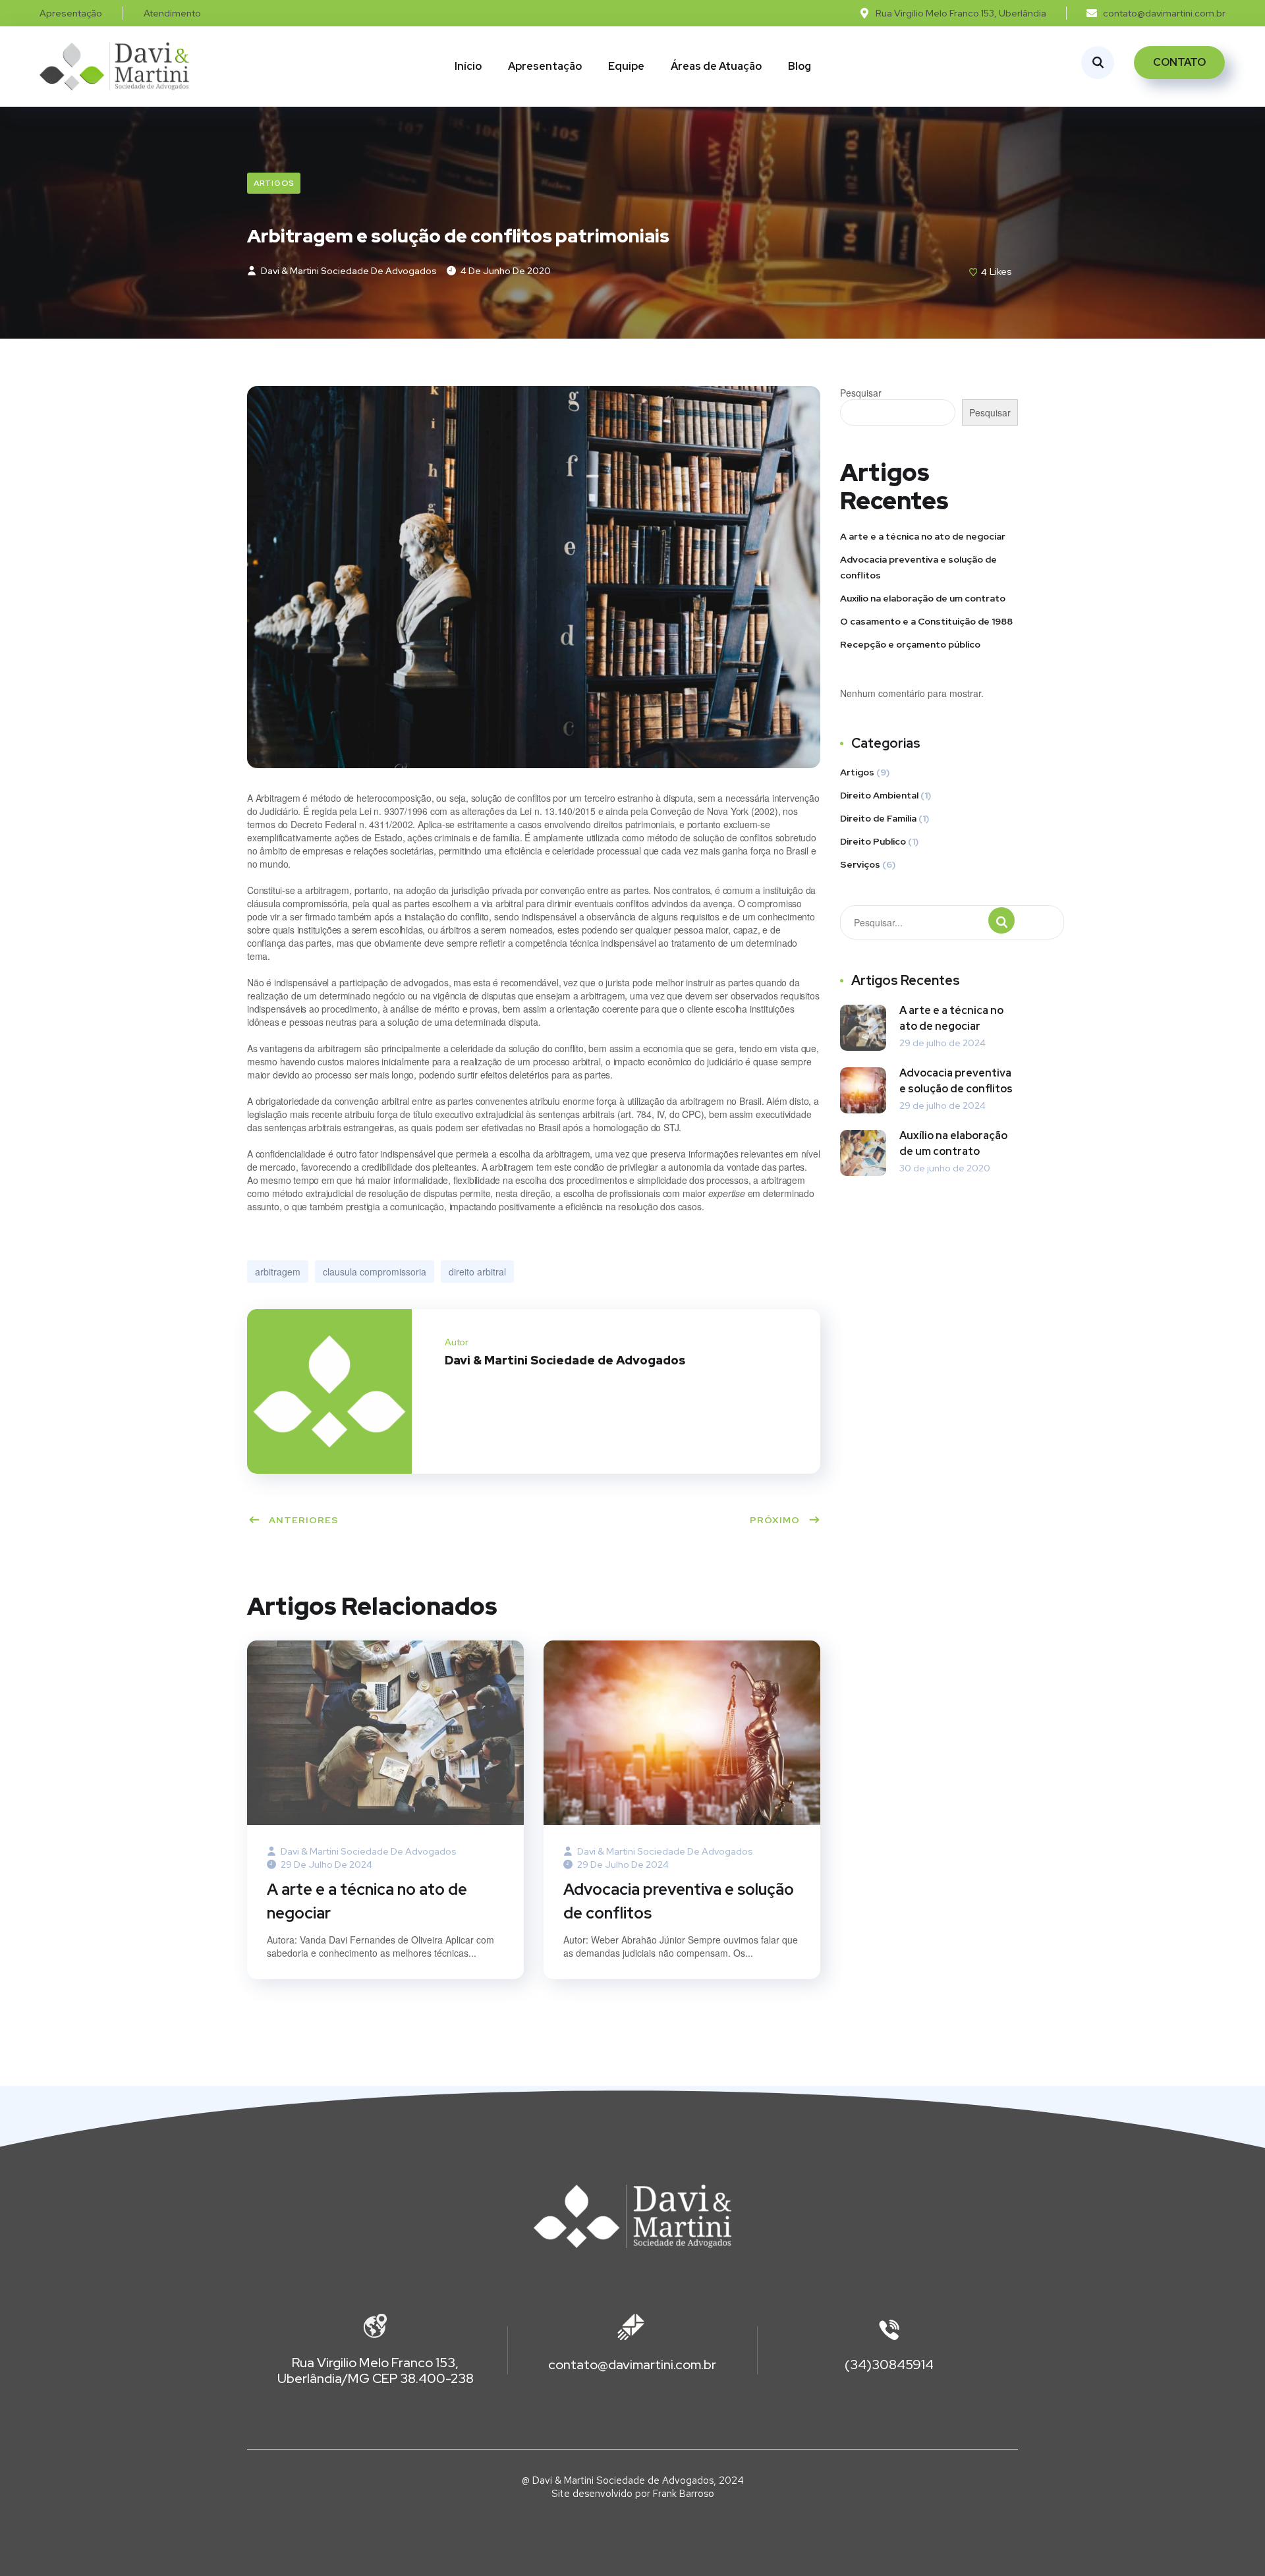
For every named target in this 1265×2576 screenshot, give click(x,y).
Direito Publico (873, 841)
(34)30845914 (889, 2365)
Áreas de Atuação (716, 66)
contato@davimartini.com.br (632, 2365)
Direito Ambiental (879, 795)
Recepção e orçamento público (910, 644)
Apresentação (545, 66)
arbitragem (278, 1272)
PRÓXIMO (775, 1520)
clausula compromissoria (375, 1272)
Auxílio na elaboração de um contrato (923, 598)
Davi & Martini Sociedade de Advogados (348, 271)
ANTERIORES (304, 1520)
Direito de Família (878, 818)
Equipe (626, 66)
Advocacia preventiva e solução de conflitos (679, 1901)
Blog (800, 66)
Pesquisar (861, 393)
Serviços (860, 864)
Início (468, 66)
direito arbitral (477, 1272)
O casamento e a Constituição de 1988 (926, 621)
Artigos (274, 183)
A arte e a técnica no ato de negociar (367, 1901)
